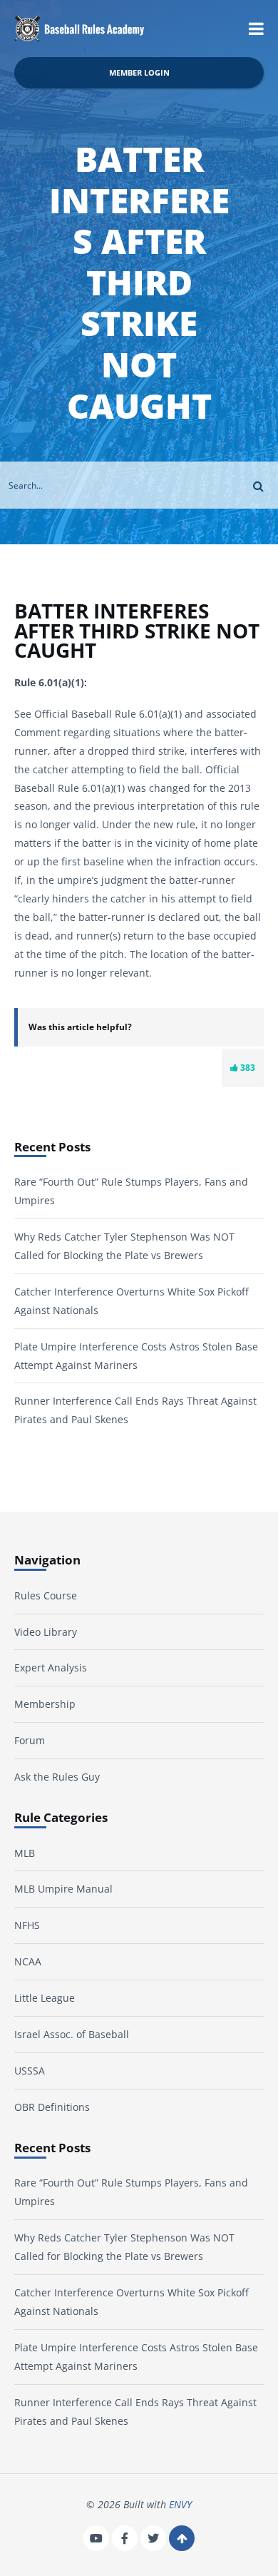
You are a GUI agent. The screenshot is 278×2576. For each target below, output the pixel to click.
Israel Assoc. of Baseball (72, 2034)
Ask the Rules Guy (57, 1777)
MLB (25, 1853)
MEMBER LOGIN (139, 72)
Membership (45, 1704)
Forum (30, 1740)
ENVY (180, 2504)
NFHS (27, 1925)
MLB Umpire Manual (63, 1889)
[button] (256, 29)
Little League (45, 1998)
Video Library (46, 1632)
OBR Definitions (52, 2107)
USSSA (30, 2071)
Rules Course (46, 1595)
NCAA (28, 1961)
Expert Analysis (51, 1668)
